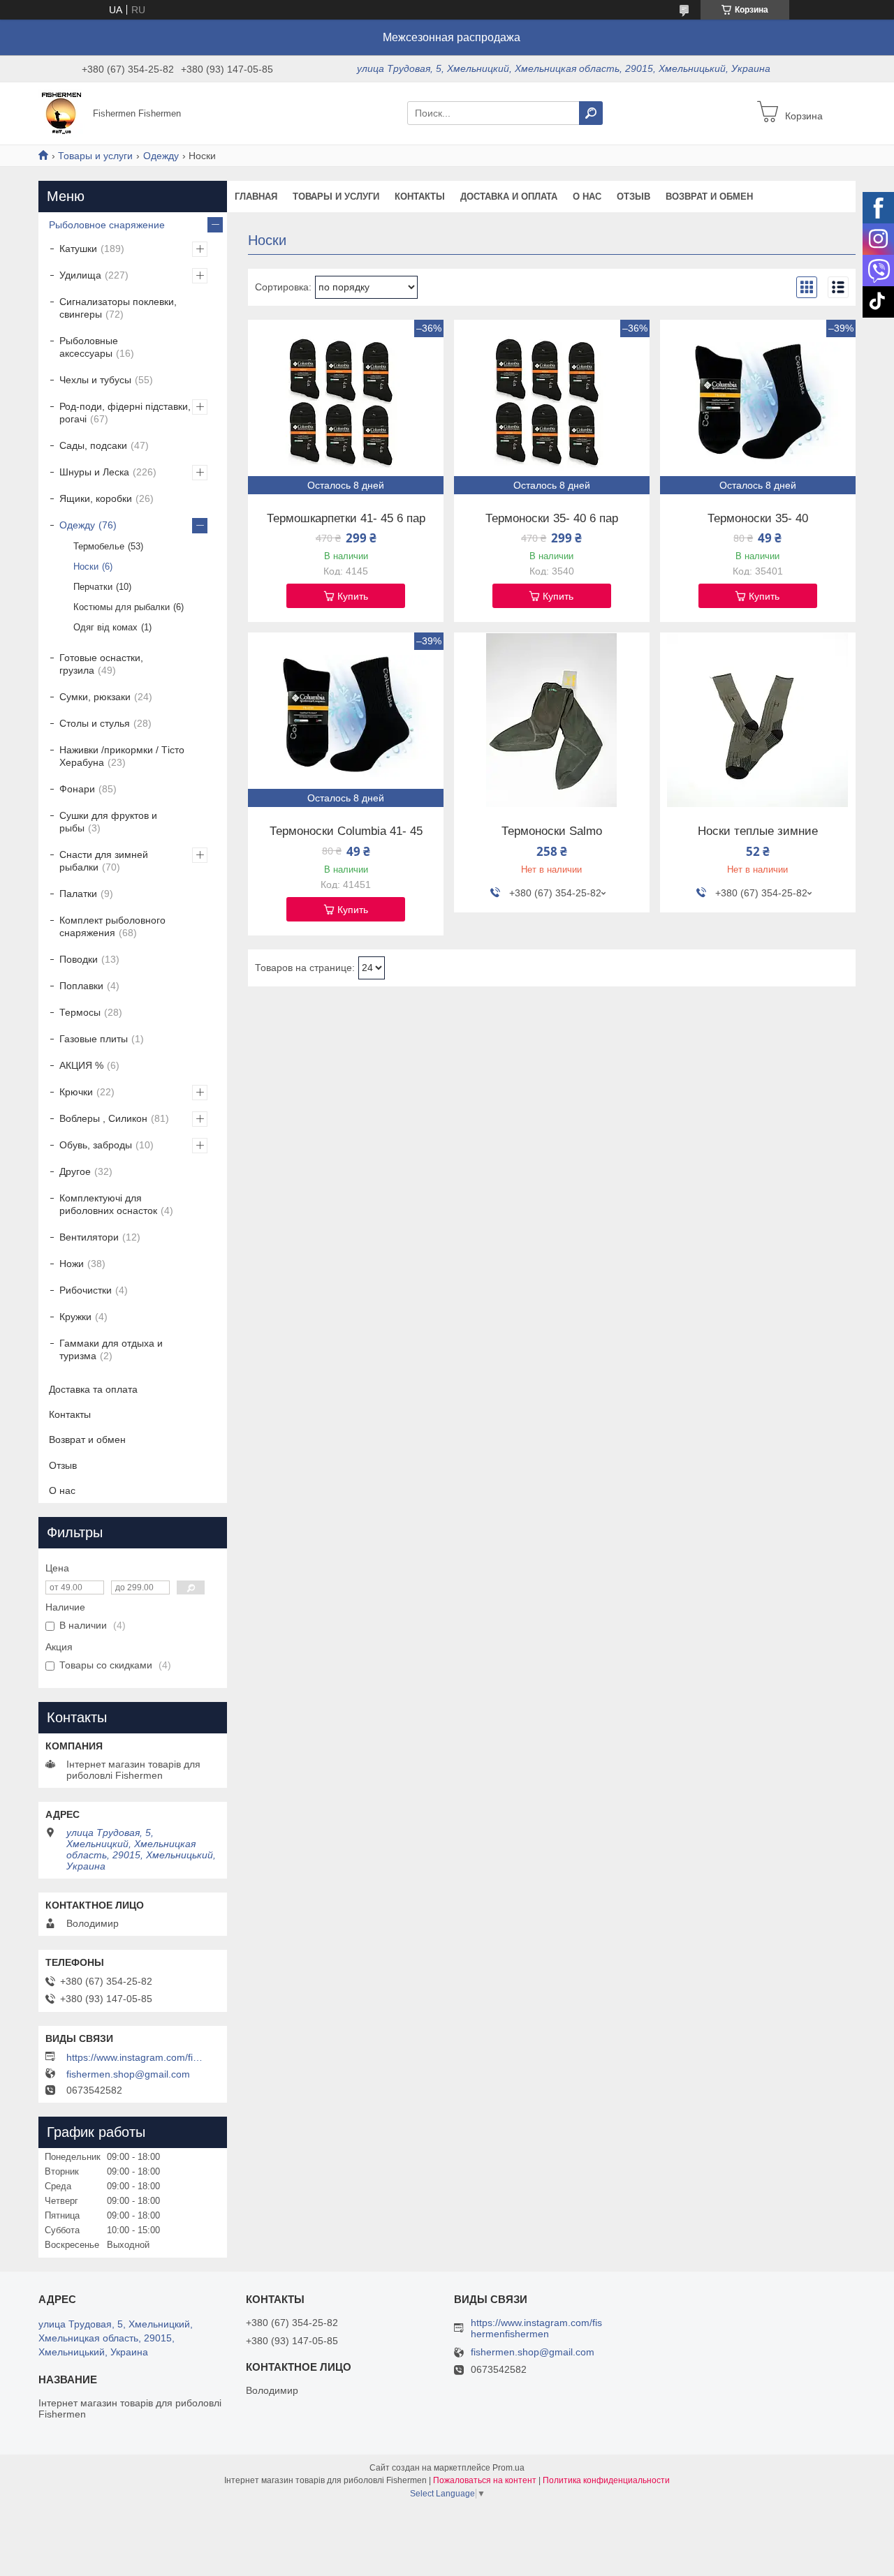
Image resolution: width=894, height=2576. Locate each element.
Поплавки (81, 986)
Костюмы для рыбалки (122, 607)
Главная (256, 197)
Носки (86, 567)
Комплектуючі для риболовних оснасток (108, 1204)
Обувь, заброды (96, 1145)
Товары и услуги (95, 156)
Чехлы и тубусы (95, 380)
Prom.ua (508, 2468)
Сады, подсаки (93, 445)
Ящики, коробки (96, 498)
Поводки (79, 959)
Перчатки (93, 587)
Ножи (72, 1264)
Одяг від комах (105, 627)
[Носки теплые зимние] (758, 720)
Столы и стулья (95, 723)
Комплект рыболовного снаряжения (112, 926)
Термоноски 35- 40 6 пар (552, 519)
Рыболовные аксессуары (89, 347)
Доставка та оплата (93, 1389)
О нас (587, 197)
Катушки (78, 249)
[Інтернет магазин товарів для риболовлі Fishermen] (61, 112)
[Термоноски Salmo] (552, 720)
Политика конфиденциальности (606, 2480)
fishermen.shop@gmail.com (128, 2074)
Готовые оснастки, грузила (101, 664)
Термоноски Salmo (552, 831)
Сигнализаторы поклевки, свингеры (118, 308)
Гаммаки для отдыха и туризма (111, 1349)
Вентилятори (89, 1237)
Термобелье (99, 546)
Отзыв (633, 197)
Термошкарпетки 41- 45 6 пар (346, 519)
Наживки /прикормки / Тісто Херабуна (122, 756)
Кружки (75, 1317)
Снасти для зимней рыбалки (104, 861)
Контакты (420, 197)
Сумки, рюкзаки (95, 697)
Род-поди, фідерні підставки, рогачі (125, 413)
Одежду (161, 156)
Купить (353, 596)
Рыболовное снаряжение (107, 225)
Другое (75, 1171)
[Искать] (591, 113)
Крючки (76, 1092)
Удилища (80, 275)
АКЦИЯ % (81, 1065)
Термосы (80, 1012)
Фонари (77, 789)
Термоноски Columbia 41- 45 (346, 831)
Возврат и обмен (709, 197)
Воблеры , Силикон (103, 1118)
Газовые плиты (94, 1039)
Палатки (78, 894)
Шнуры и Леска (94, 472)
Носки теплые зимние (758, 831)
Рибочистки (86, 1290)
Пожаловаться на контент (485, 2480)
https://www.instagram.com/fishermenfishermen (136, 2057)
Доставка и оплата (509, 197)
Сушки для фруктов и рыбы (108, 822)
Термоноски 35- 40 (758, 519)
